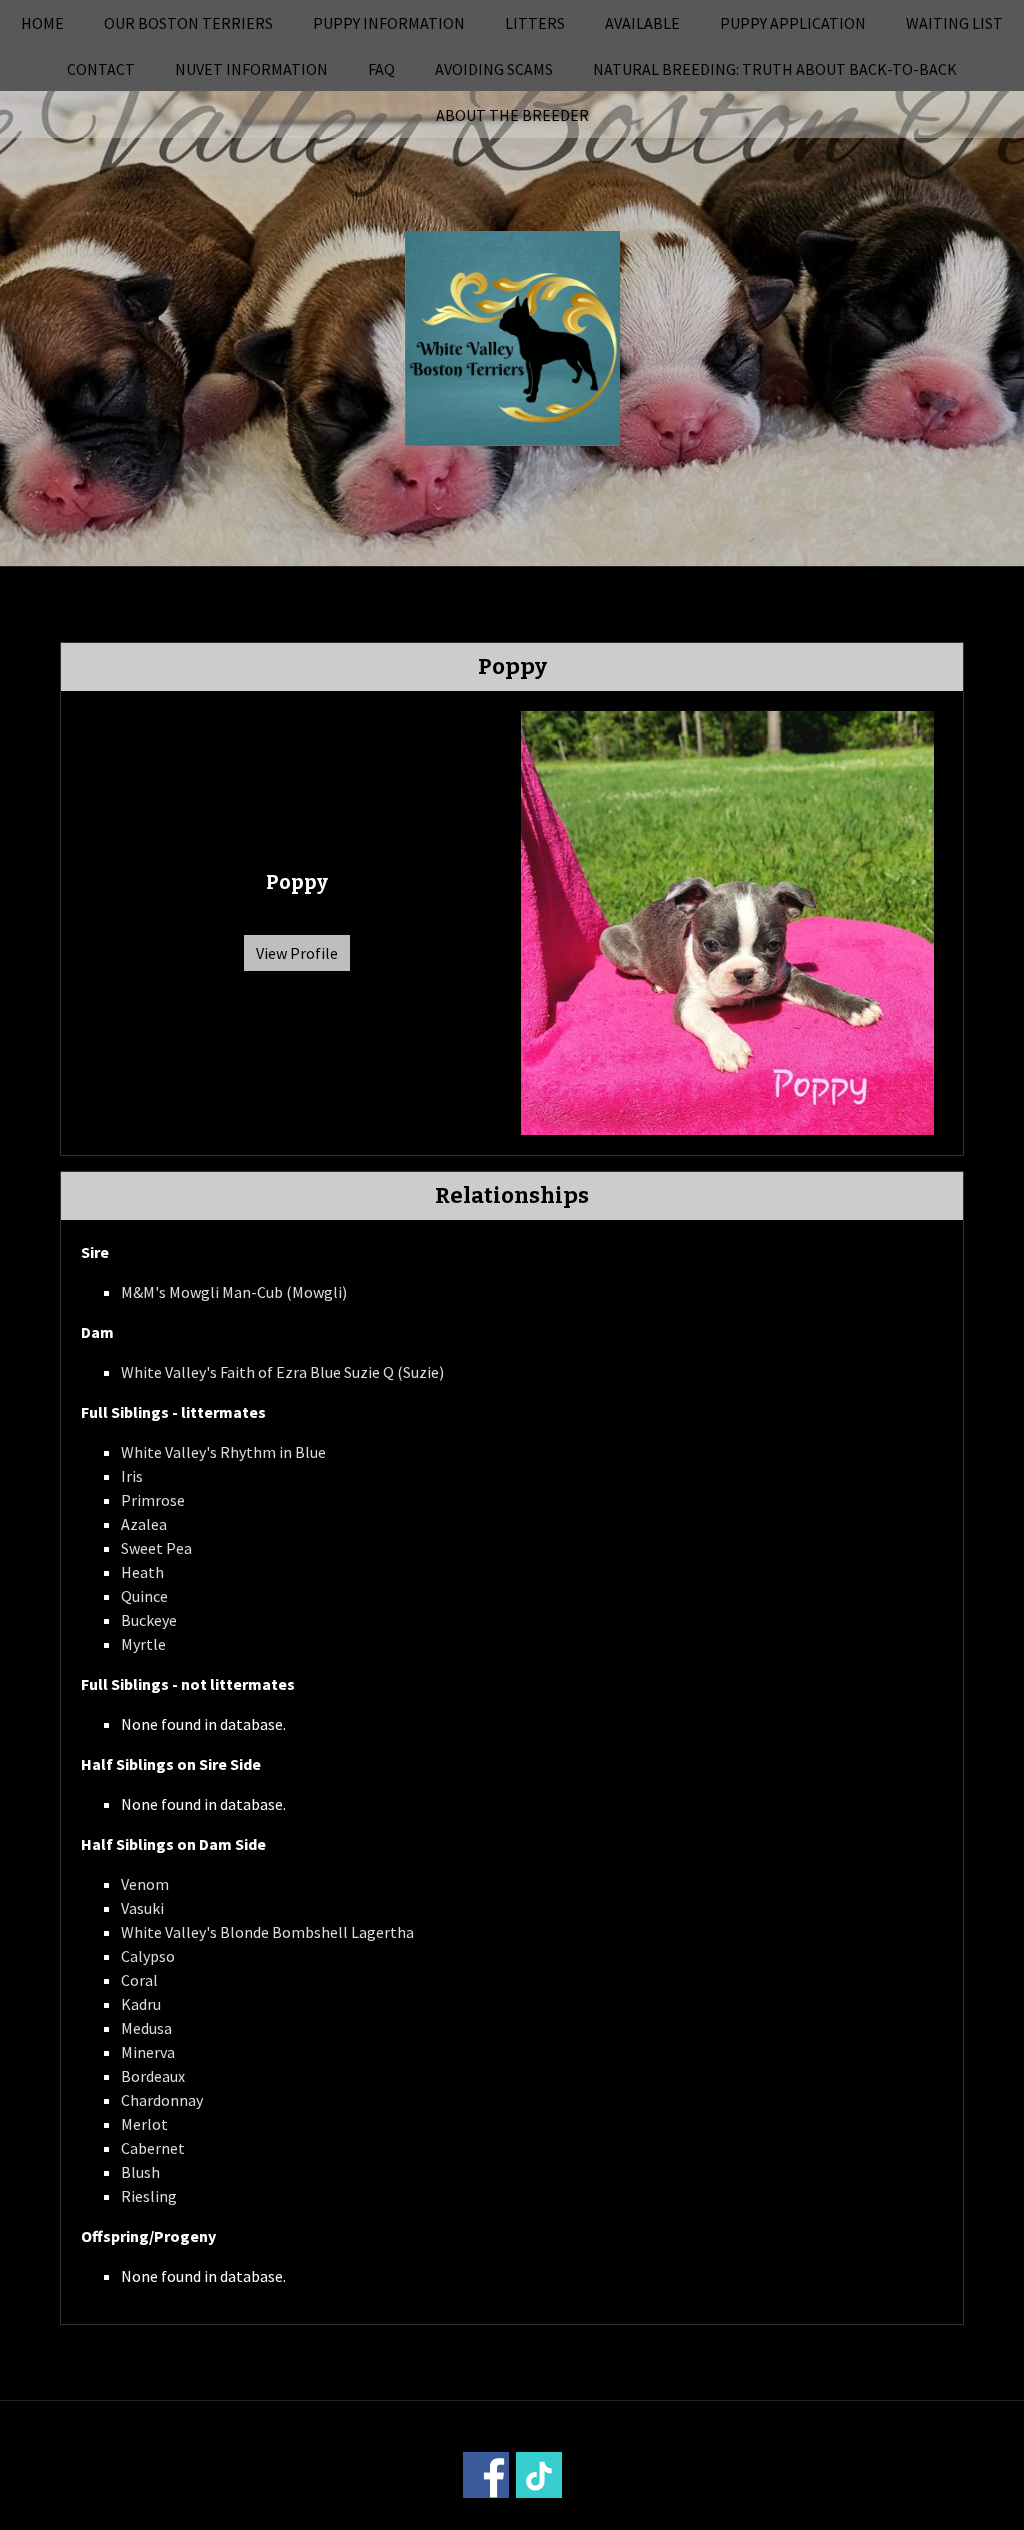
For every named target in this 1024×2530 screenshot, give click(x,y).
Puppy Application (793, 23)
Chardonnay (162, 2100)
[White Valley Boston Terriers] (512, 336)
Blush (140, 2172)
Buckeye (149, 1620)
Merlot (144, 2124)
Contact (101, 69)
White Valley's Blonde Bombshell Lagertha (267, 1932)
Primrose (153, 1500)
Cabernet (153, 2148)
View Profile (297, 953)
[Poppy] (728, 921)
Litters (535, 23)
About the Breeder (512, 115)
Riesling (149, 2196)
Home (42, 23)
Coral (139, 1980)
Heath (142, 1572)
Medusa (146, 2028)
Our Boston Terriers (188, 23)
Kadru (141, 2004)
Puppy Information (389, 23)
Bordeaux (153, 2076)
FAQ (381, 69)
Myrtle (143, 1644)
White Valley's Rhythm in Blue (223, 1452)
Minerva (148, 2052)
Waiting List (954, 23)
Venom (145, 1884)
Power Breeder (624, 2516)
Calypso (148, 1956)
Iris (132, 1476)
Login (782, 2516)
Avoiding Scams (494, 69)
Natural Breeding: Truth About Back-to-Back (775, 69)
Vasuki (142, 1908)
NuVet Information (251, 69)
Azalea (144, 1524)
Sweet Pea (156, 1548)
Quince (144, 1596)
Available (642, 23)
